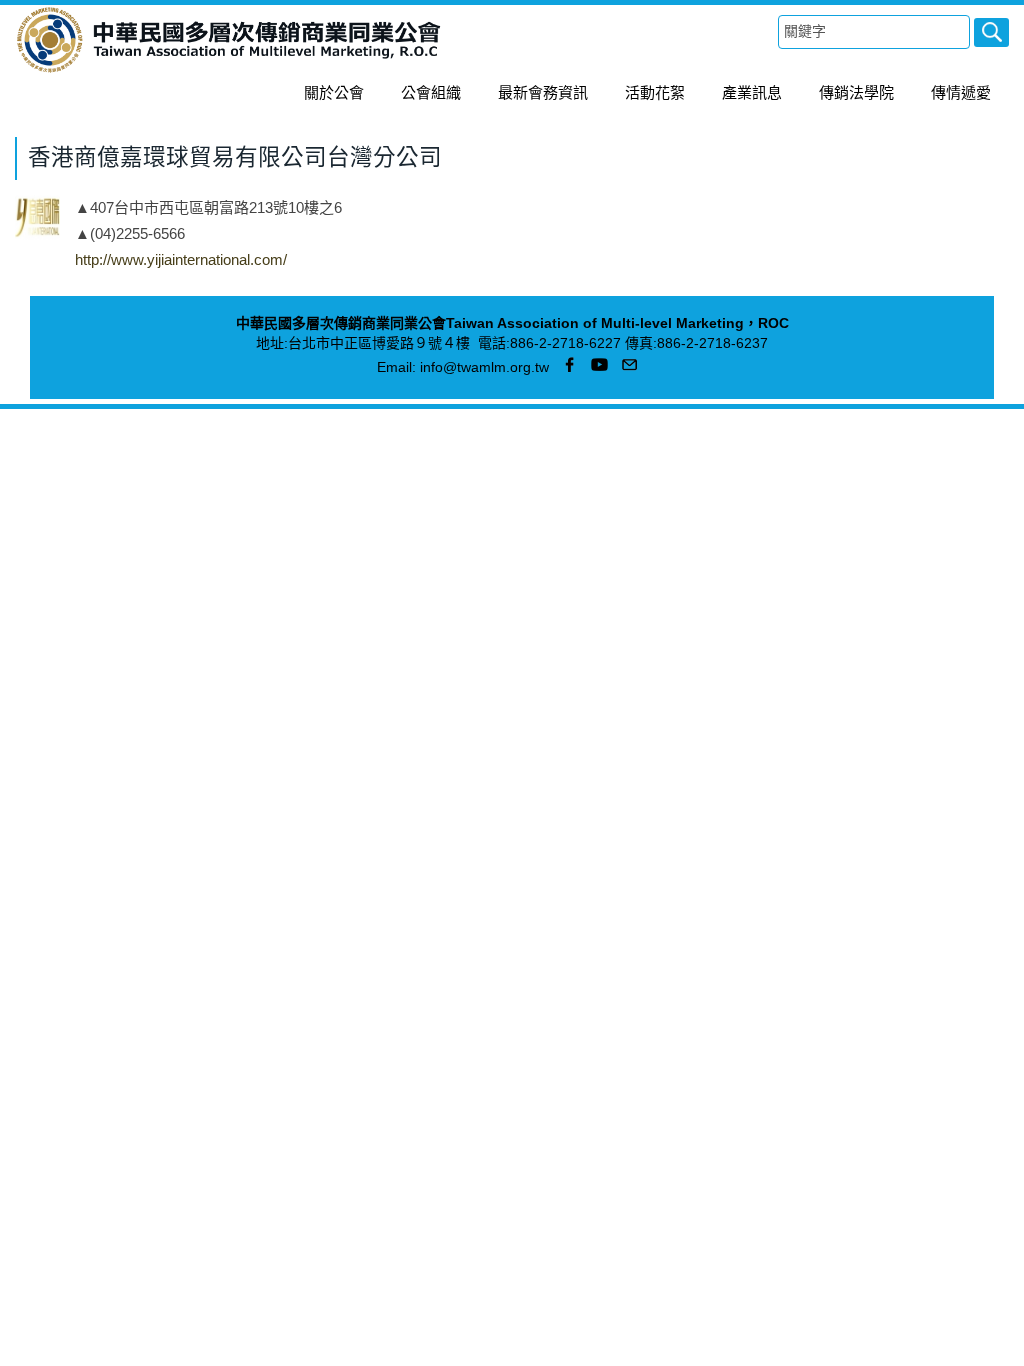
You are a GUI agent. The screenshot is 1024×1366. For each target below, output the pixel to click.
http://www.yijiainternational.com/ (181, 259)
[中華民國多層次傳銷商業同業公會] (229, 69)
